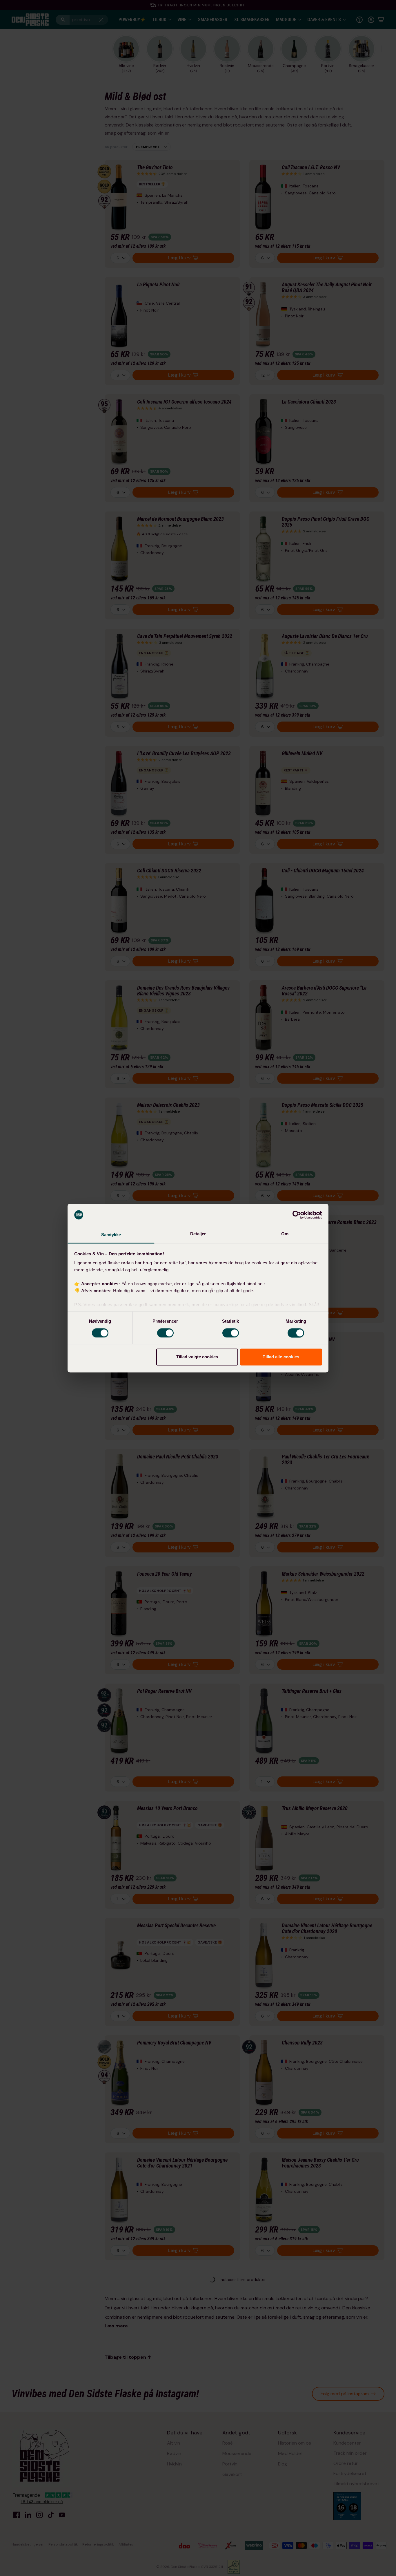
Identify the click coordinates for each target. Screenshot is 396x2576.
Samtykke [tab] (111, 1235)
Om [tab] (285, 1234)
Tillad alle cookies (281, 1357)
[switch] (165, 1333)
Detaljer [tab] (198, 1234)
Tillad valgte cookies (197, 1357)
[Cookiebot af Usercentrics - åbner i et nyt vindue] (297, 1215)
